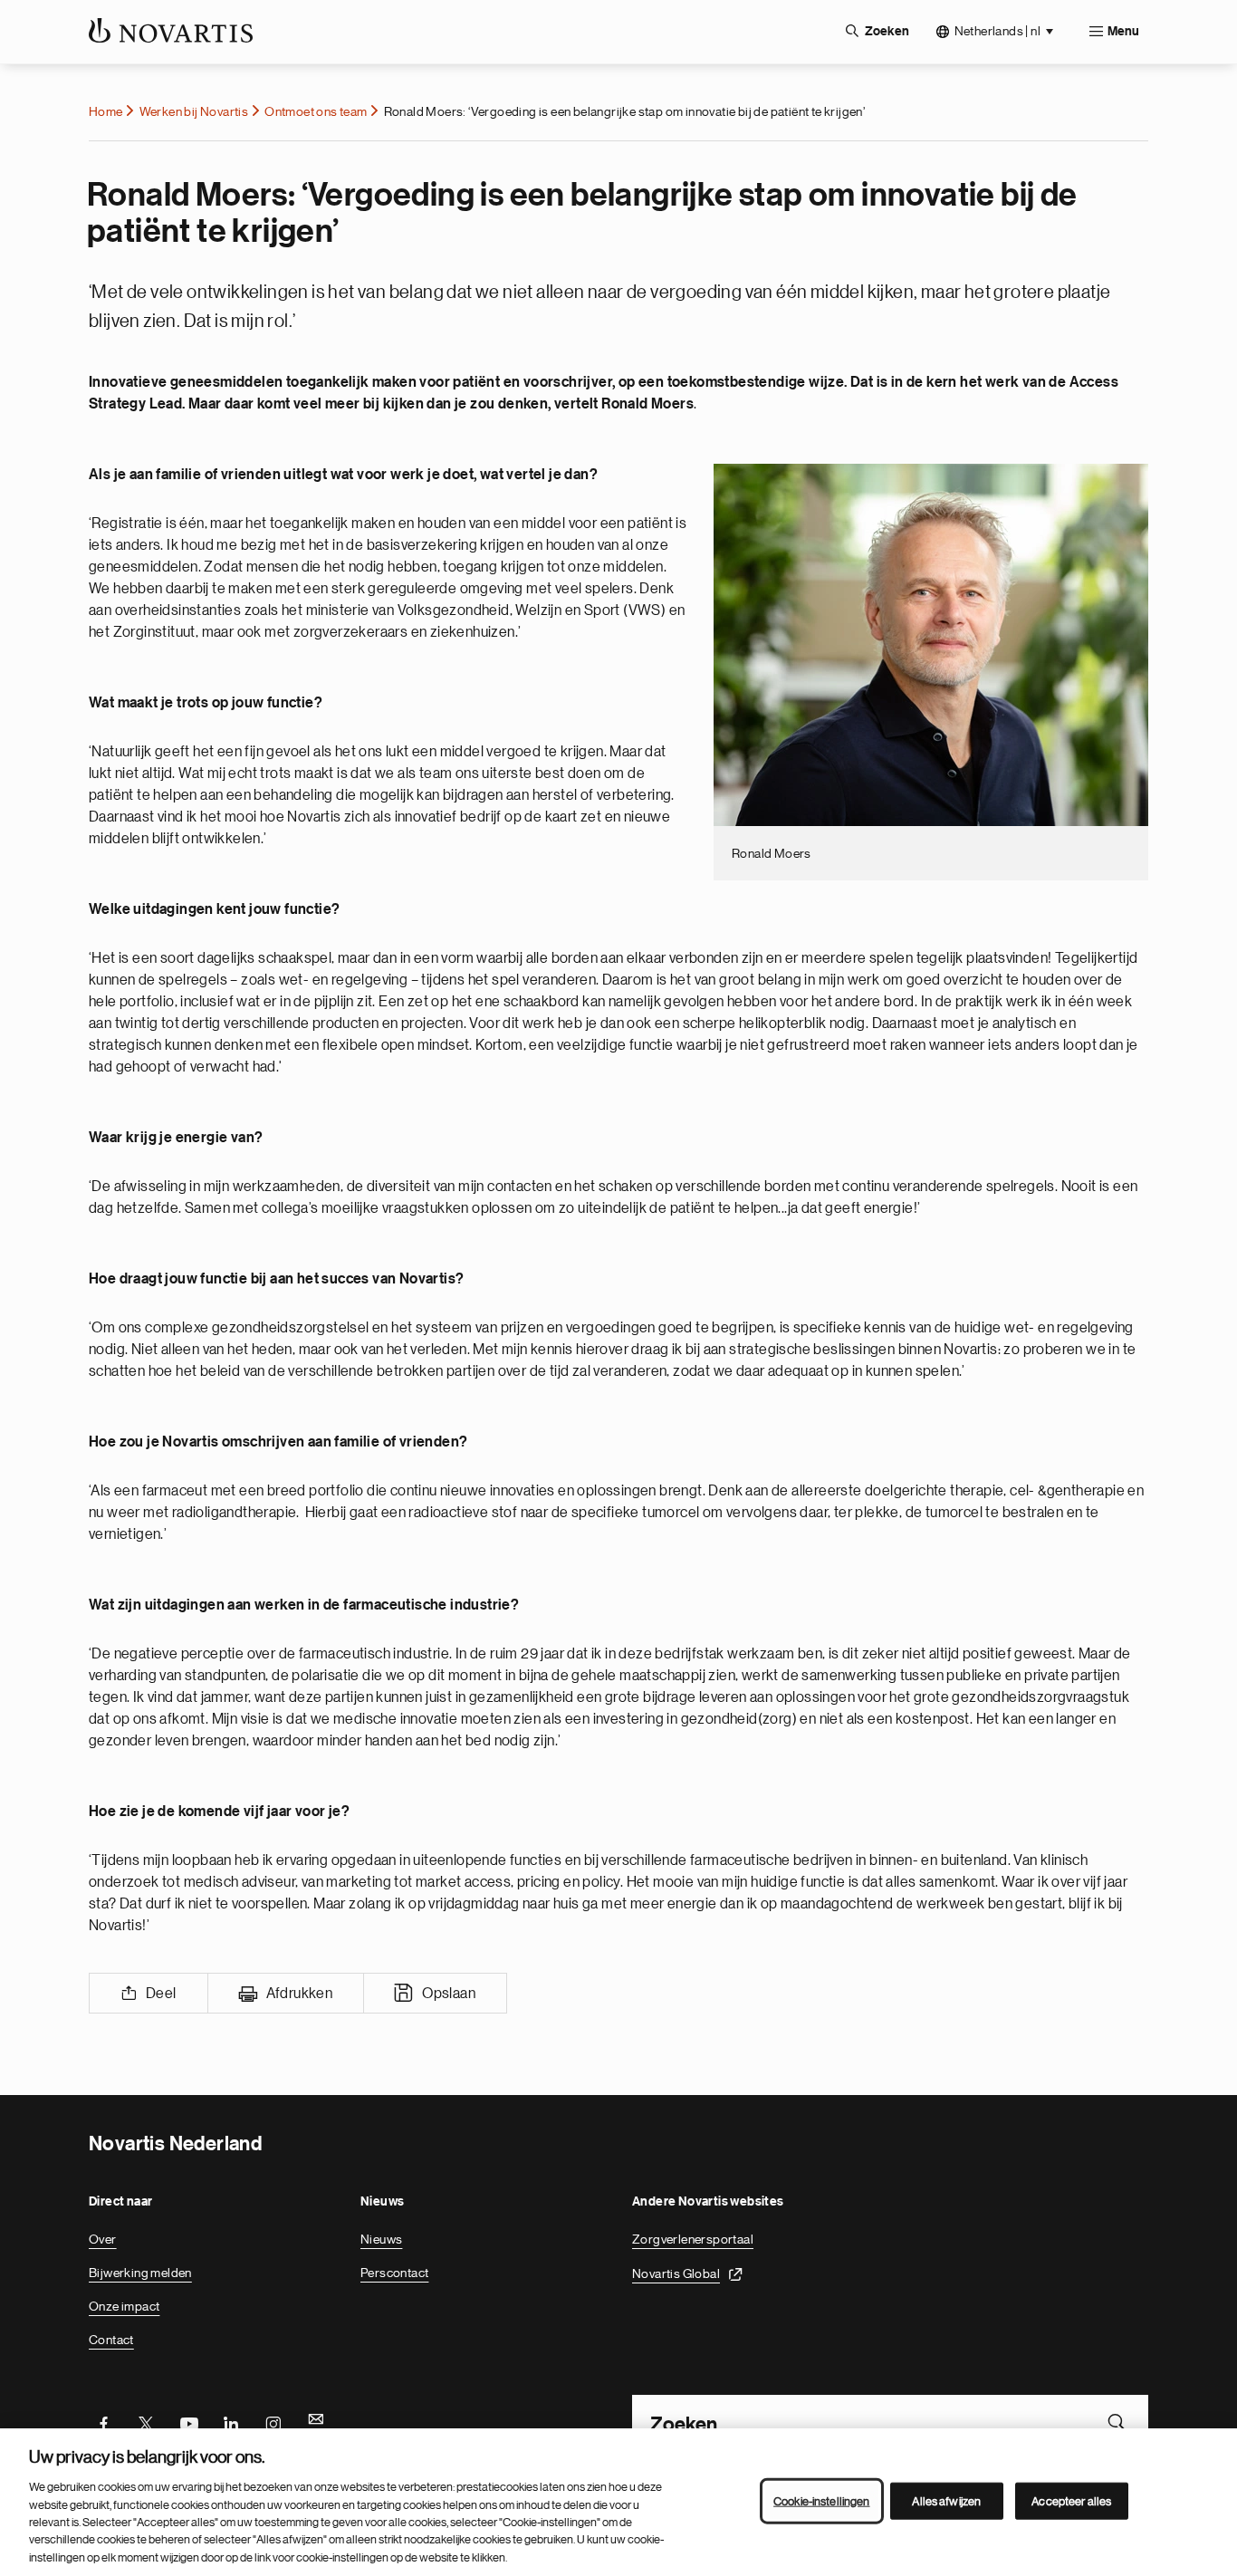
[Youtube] (188, 2422)
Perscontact (394, 2273)
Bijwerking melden (140, 2273)
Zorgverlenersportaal (693, 2239)
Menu (1123, 32)
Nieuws (381, 2239)
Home (106, 111)
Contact (111, 2340)
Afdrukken (300, 1994)
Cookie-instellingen (821, 2500)
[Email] (316, 2422)
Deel (161, 1994)
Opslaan (449, 1994)
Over (103, 2239)
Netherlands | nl (997, 31)
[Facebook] (103, 2422)
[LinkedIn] (231, 2422)
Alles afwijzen (946, 2500)
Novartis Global (676, 2273)
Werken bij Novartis (194, 111)
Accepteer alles (1071, 2500)
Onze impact (124, 2306)
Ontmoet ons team (316, 111)
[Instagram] (273, 2422)
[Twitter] (146, 2422)
